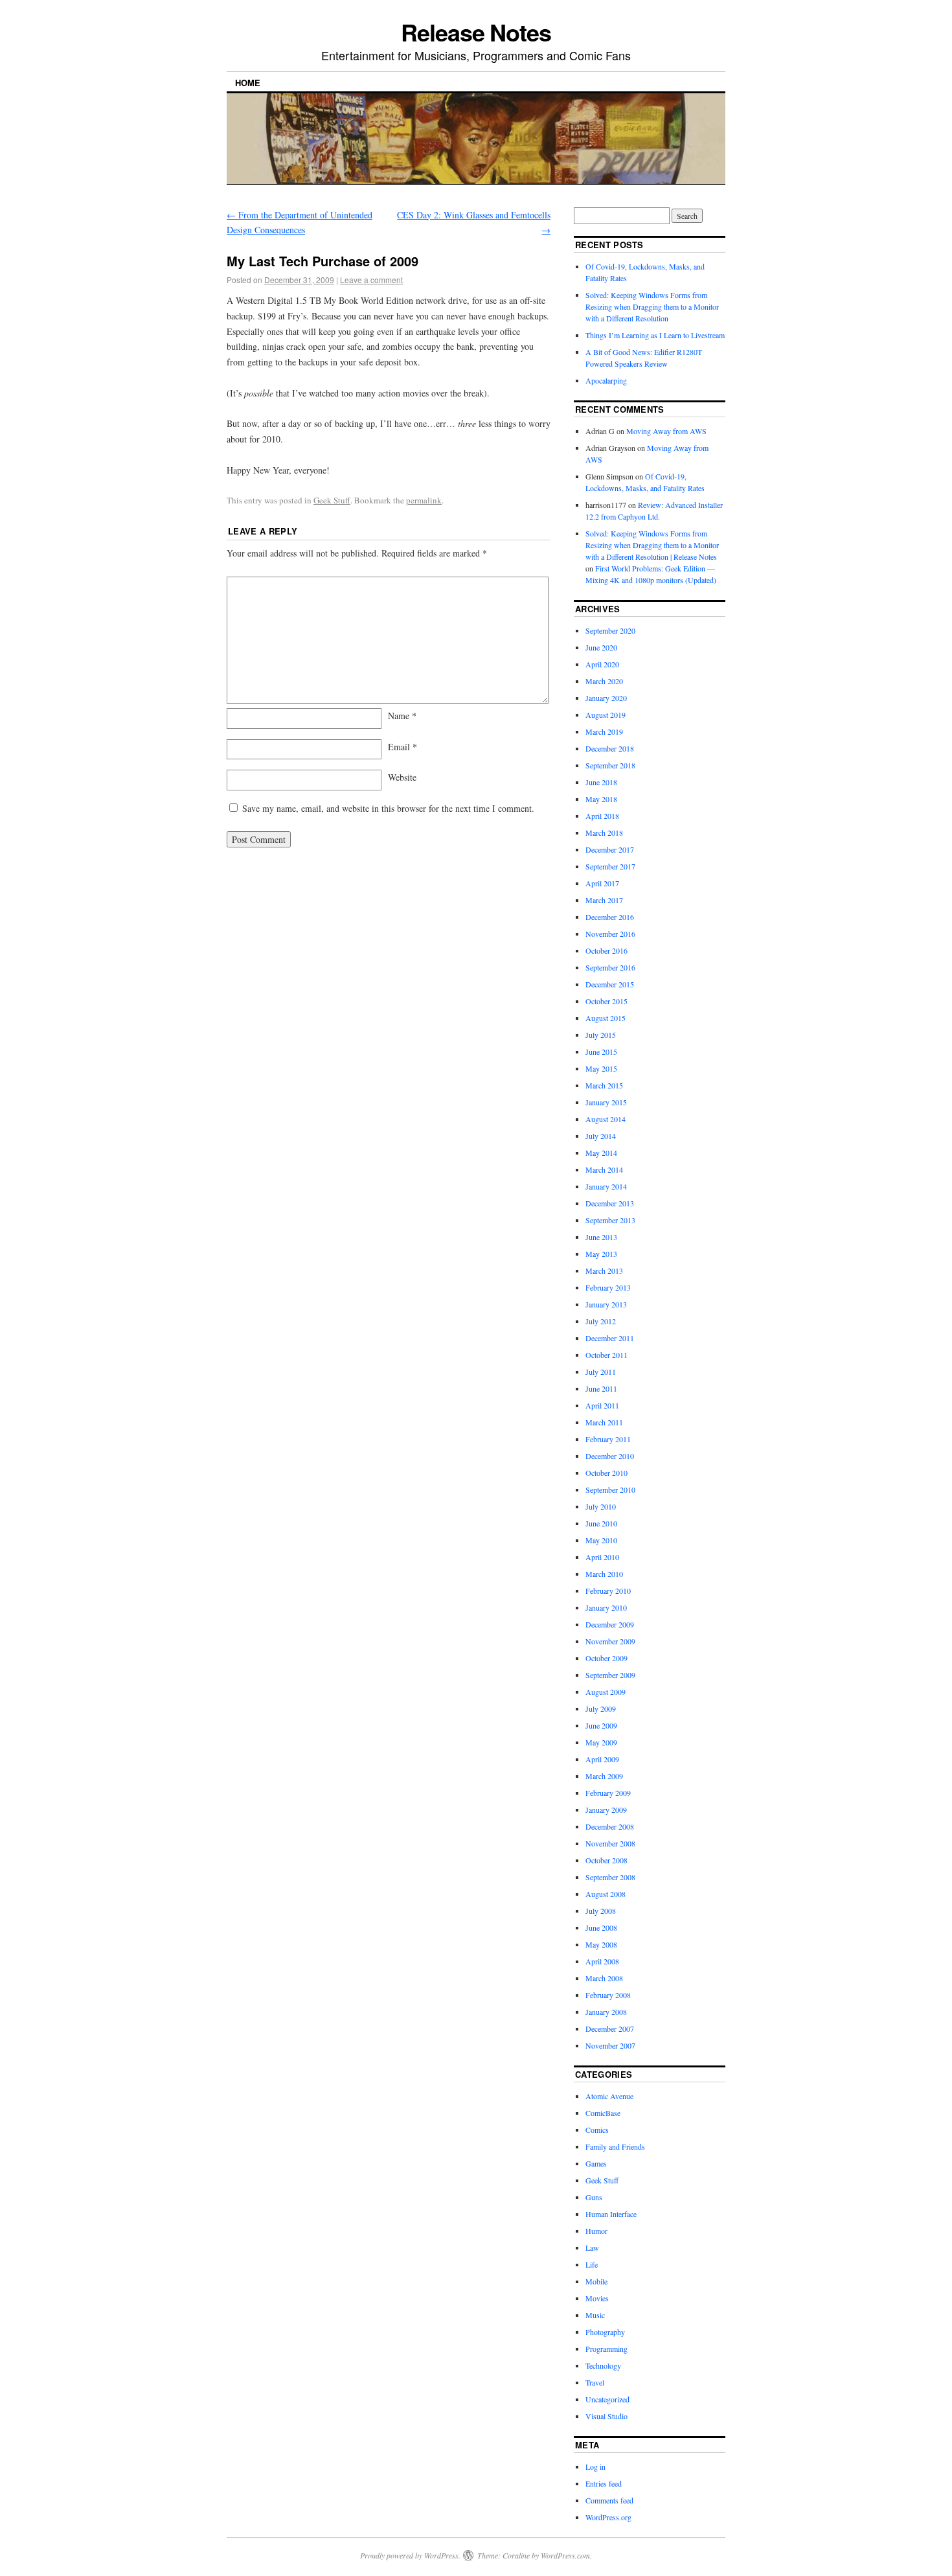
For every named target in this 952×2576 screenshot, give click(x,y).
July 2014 (601, 1136)
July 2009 (601, 1708)
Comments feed (609, 2500)
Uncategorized (607, 2399)
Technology (603, 2365)
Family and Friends (615, 2146)
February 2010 (608, 1591)
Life (592, 2264)
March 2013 (604, 1271)
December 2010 (610, 1456)
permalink (424, 500)
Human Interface (611, 2214)
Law (592, 2248)
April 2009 (602, 1759)
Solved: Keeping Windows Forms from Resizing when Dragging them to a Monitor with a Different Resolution (652, 306)
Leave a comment (371, 280)
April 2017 (602, 883)
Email (402, 747)
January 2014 (606, 1186)
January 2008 (606, 2012)
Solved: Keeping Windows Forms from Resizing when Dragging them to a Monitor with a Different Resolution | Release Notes (652, 545)
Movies (597, 2298)
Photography (605, 2332)
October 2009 (606, 1658)
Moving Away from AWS (666, 431)
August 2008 (606, 1894)
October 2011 (606, 1355)
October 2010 (606, 1473)
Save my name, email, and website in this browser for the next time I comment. (388, 808)
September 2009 (610, 1675)
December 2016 (610, 917)
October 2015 (606, 1001)
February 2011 (608, 1439)
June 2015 (601, 1052)
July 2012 (601, 1321)
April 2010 (602, 1557)
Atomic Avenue (609, 2096)
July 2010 (601, 1506)
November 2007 (610, 2045)
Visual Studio (606, 2416)
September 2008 (610, 1877)
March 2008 (604, 1978)
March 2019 (604, 731)
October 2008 (606, 1860)
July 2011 (601, 1372)
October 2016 (606, 950)
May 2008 (601, 1944)
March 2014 (604, 1169)
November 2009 (610, 1641)
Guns (594, 2197)
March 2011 (604, 1422)
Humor (596, 2231)
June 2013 (601, 1237)
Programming (606, 2349)
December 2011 (610, 1338)
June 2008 (601, 1927)
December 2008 (610, 1826)
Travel (595, 2382)
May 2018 (601, 799)
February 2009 (608, 1793)
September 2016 (610, 967)
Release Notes (476, 32)
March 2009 (604, 1776)
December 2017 (610, 849)
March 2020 (604, 681)
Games (596, 2163)
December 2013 (610, 1203)
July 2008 (601, 1911)
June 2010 (601, 1523)
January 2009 (606, 1810)
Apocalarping (606, 380)
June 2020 (601, 647)
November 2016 (610, 934)
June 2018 (601, 782)
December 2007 (610, 2029)
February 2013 (608, 1287)
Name (402, 716)
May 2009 (601, 1742)
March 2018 (604, 833)
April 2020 (602, 664)
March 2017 (604, 900)
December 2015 (610, 984)
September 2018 (610, 765)
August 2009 (606, 1692)
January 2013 (606, 1304)
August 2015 (606, 1018)
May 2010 (601, 1540)
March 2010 (604, 1574)
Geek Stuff (332, 500)
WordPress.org (608, 2517)
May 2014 (601, 1153)
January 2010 (606, 1607)
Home (248, 83)
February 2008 (608, 1995)
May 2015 (601, 1068)
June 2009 (601, 1725)
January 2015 (606, 1102)
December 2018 (610, 748)
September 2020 (610, 630)
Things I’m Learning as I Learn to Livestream (655, 335)
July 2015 (601, 1035)
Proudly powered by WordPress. (410, 2555)
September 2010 (610, 1489)
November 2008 (610, 1843)
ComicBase (603, 2113)
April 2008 (602, 1961)
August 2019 (606, 715)
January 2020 (606, 698)
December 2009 (610, 1624)
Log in (595, 2467)
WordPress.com (565, 2555)
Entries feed (604, 2483)
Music (595, 2315)
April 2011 (602, 1405)
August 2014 (606, 1119)
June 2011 (601, 1388)
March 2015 (604, 1085)
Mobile (596, 2281)
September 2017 (610, 866)
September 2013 (610, 1220)
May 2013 (601, 1254)
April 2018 (602, 816)
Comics (597, 2130)
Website (402, 777)
